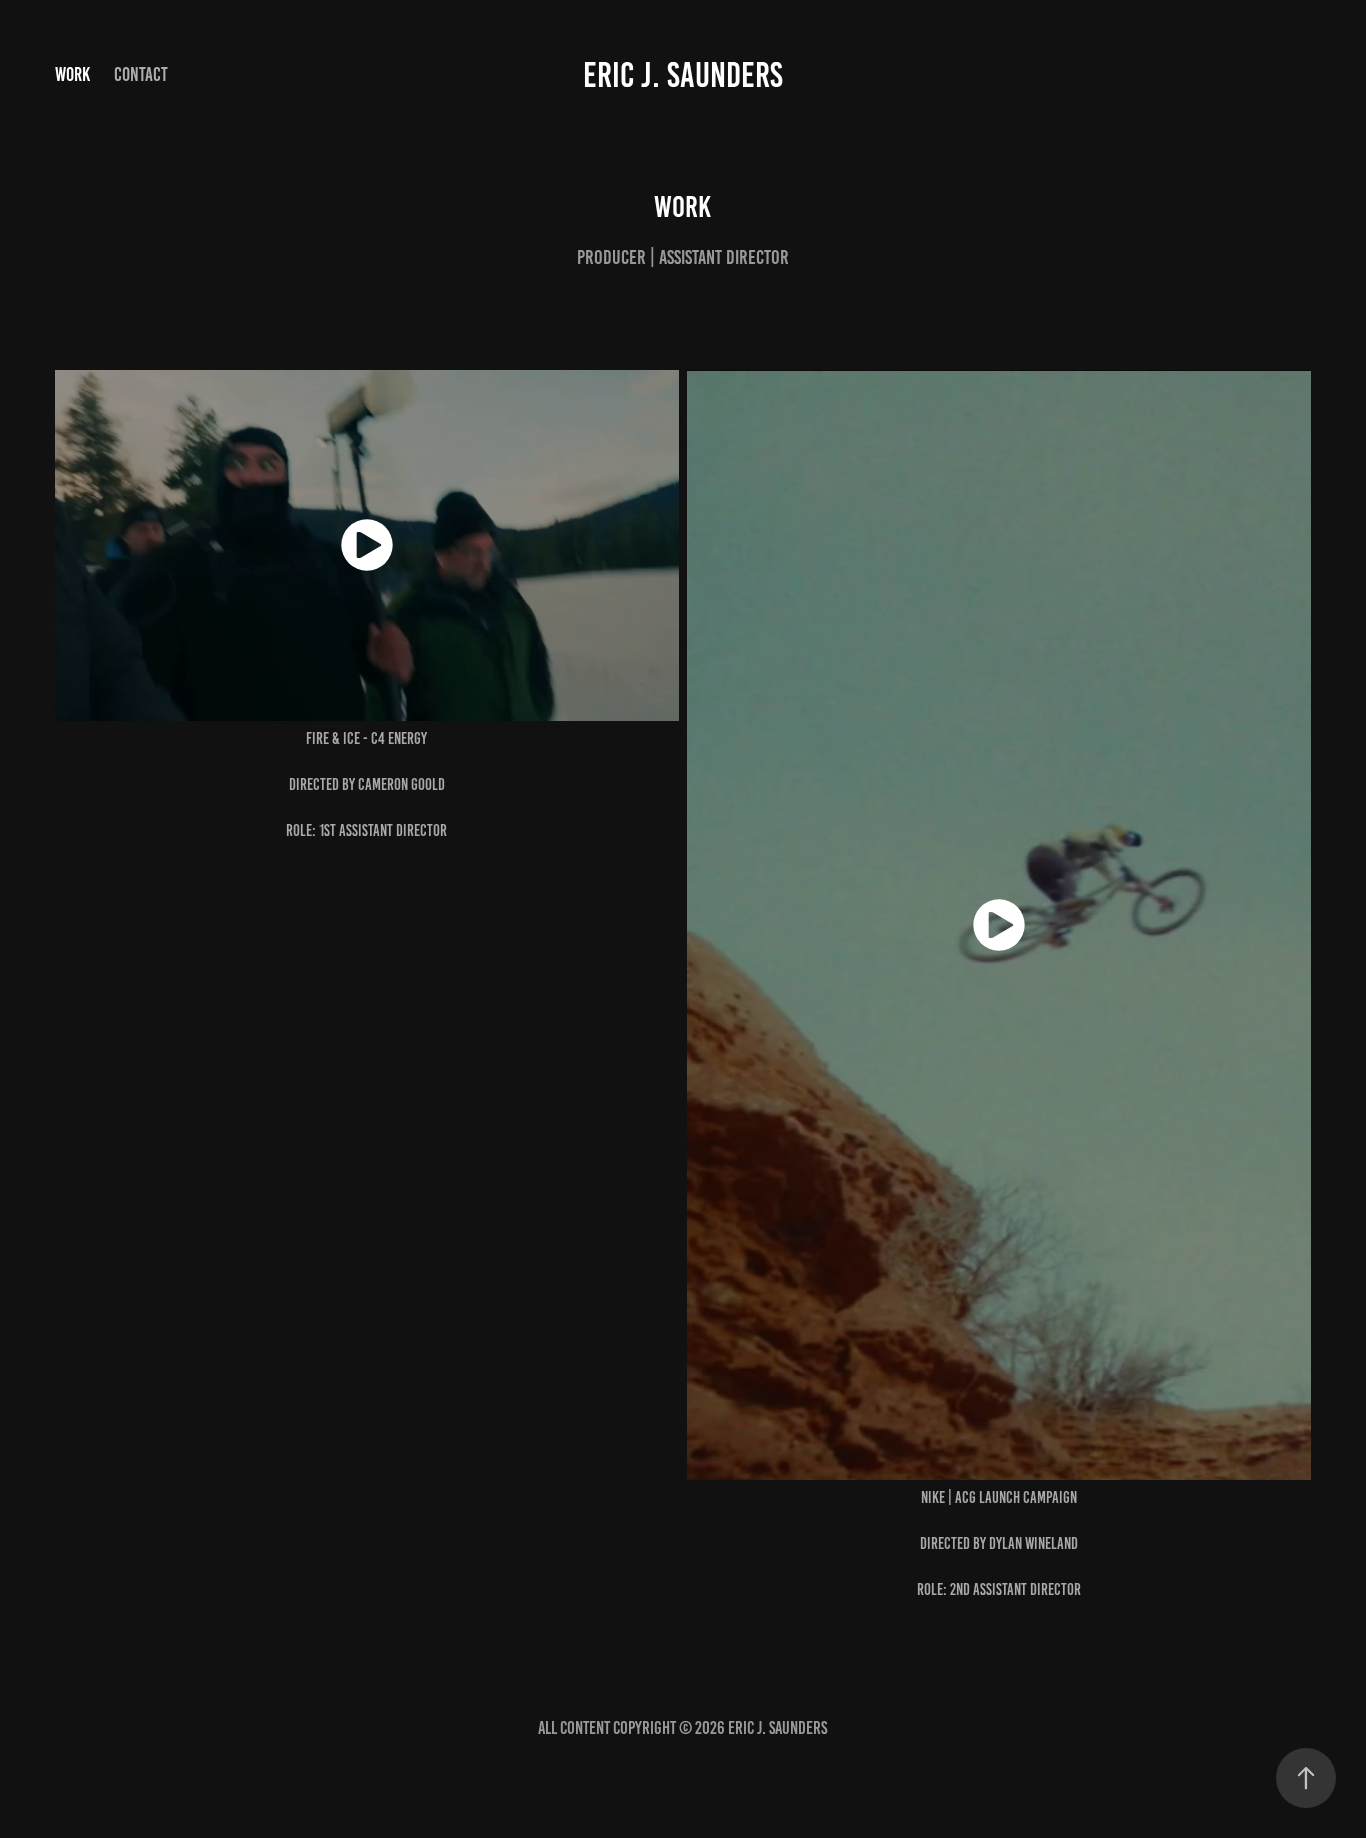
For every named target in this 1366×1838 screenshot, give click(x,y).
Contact (141, 74)
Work (72, 74)
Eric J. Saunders (683, 75)
